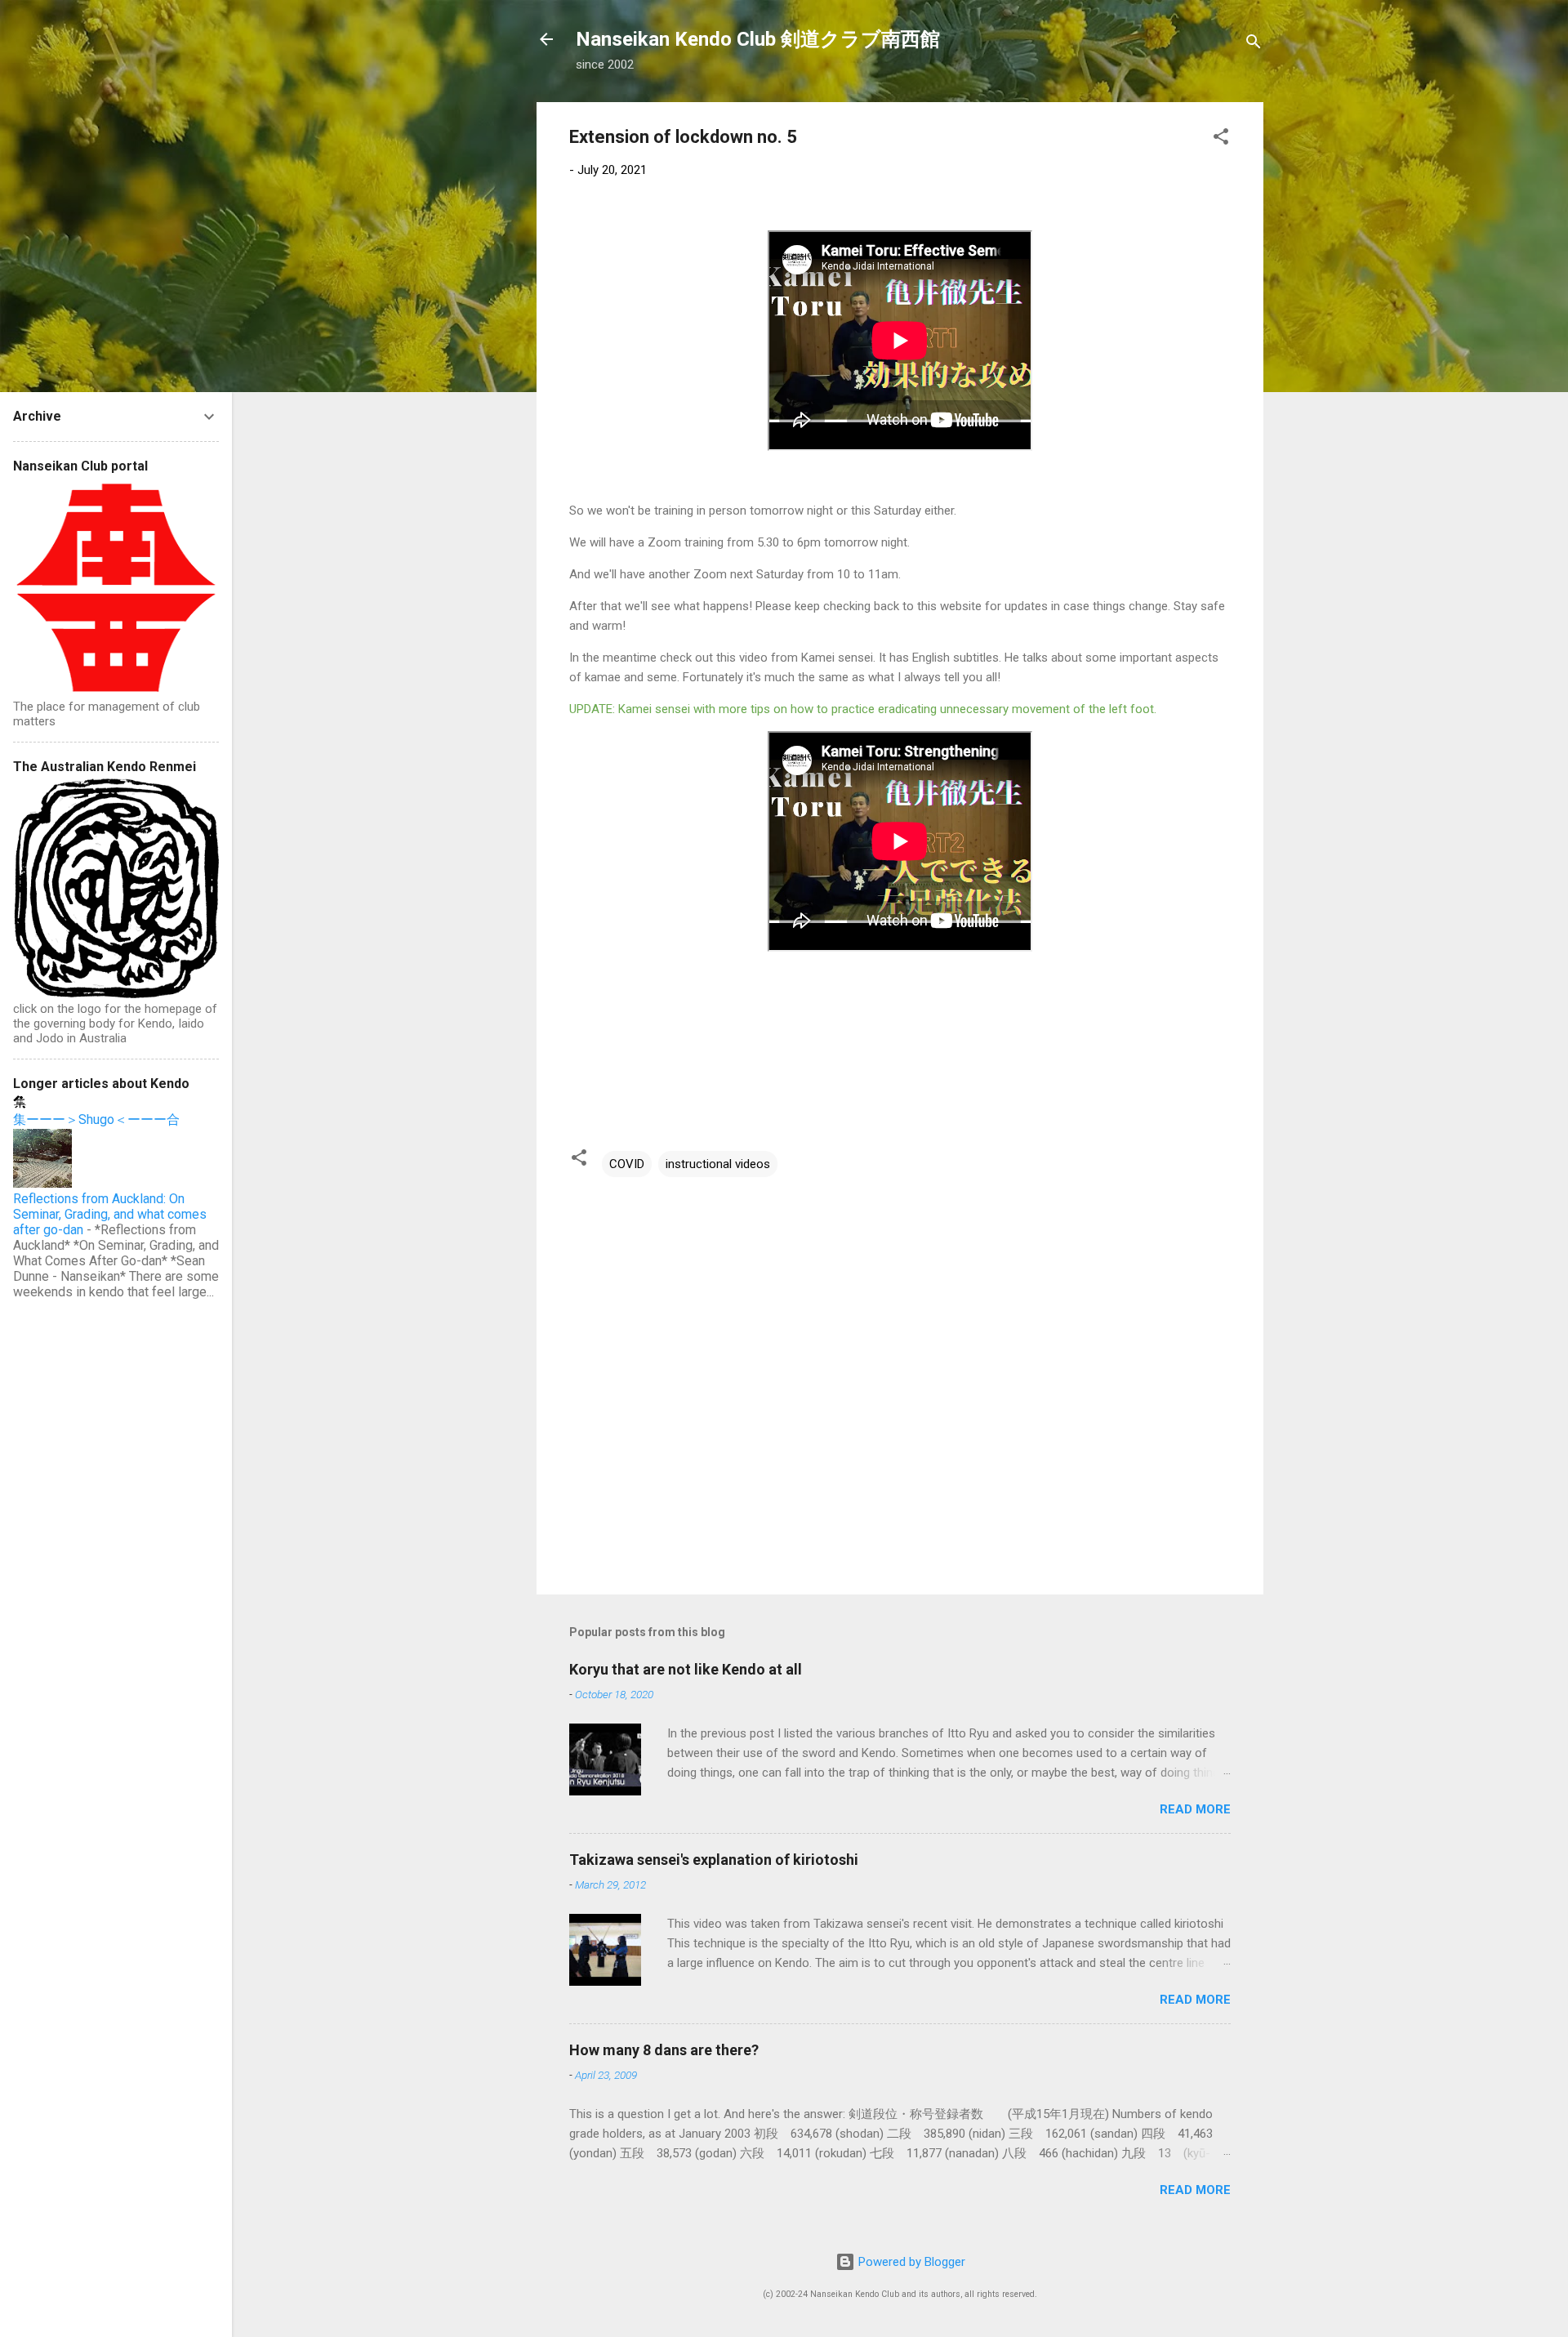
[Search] (1254, 45)
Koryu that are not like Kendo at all (686, 1669)
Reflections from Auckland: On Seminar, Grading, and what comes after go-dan (110, 1214)
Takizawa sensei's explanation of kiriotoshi (714, 1860)
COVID (627, 1164)
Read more (1195, 1809)
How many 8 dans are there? (664, 2050)
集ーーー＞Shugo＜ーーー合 (96, 1119)
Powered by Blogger (910, 2262)
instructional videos (718, 1164)
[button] (1221, 139)
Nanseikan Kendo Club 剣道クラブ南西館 (758, 39)
